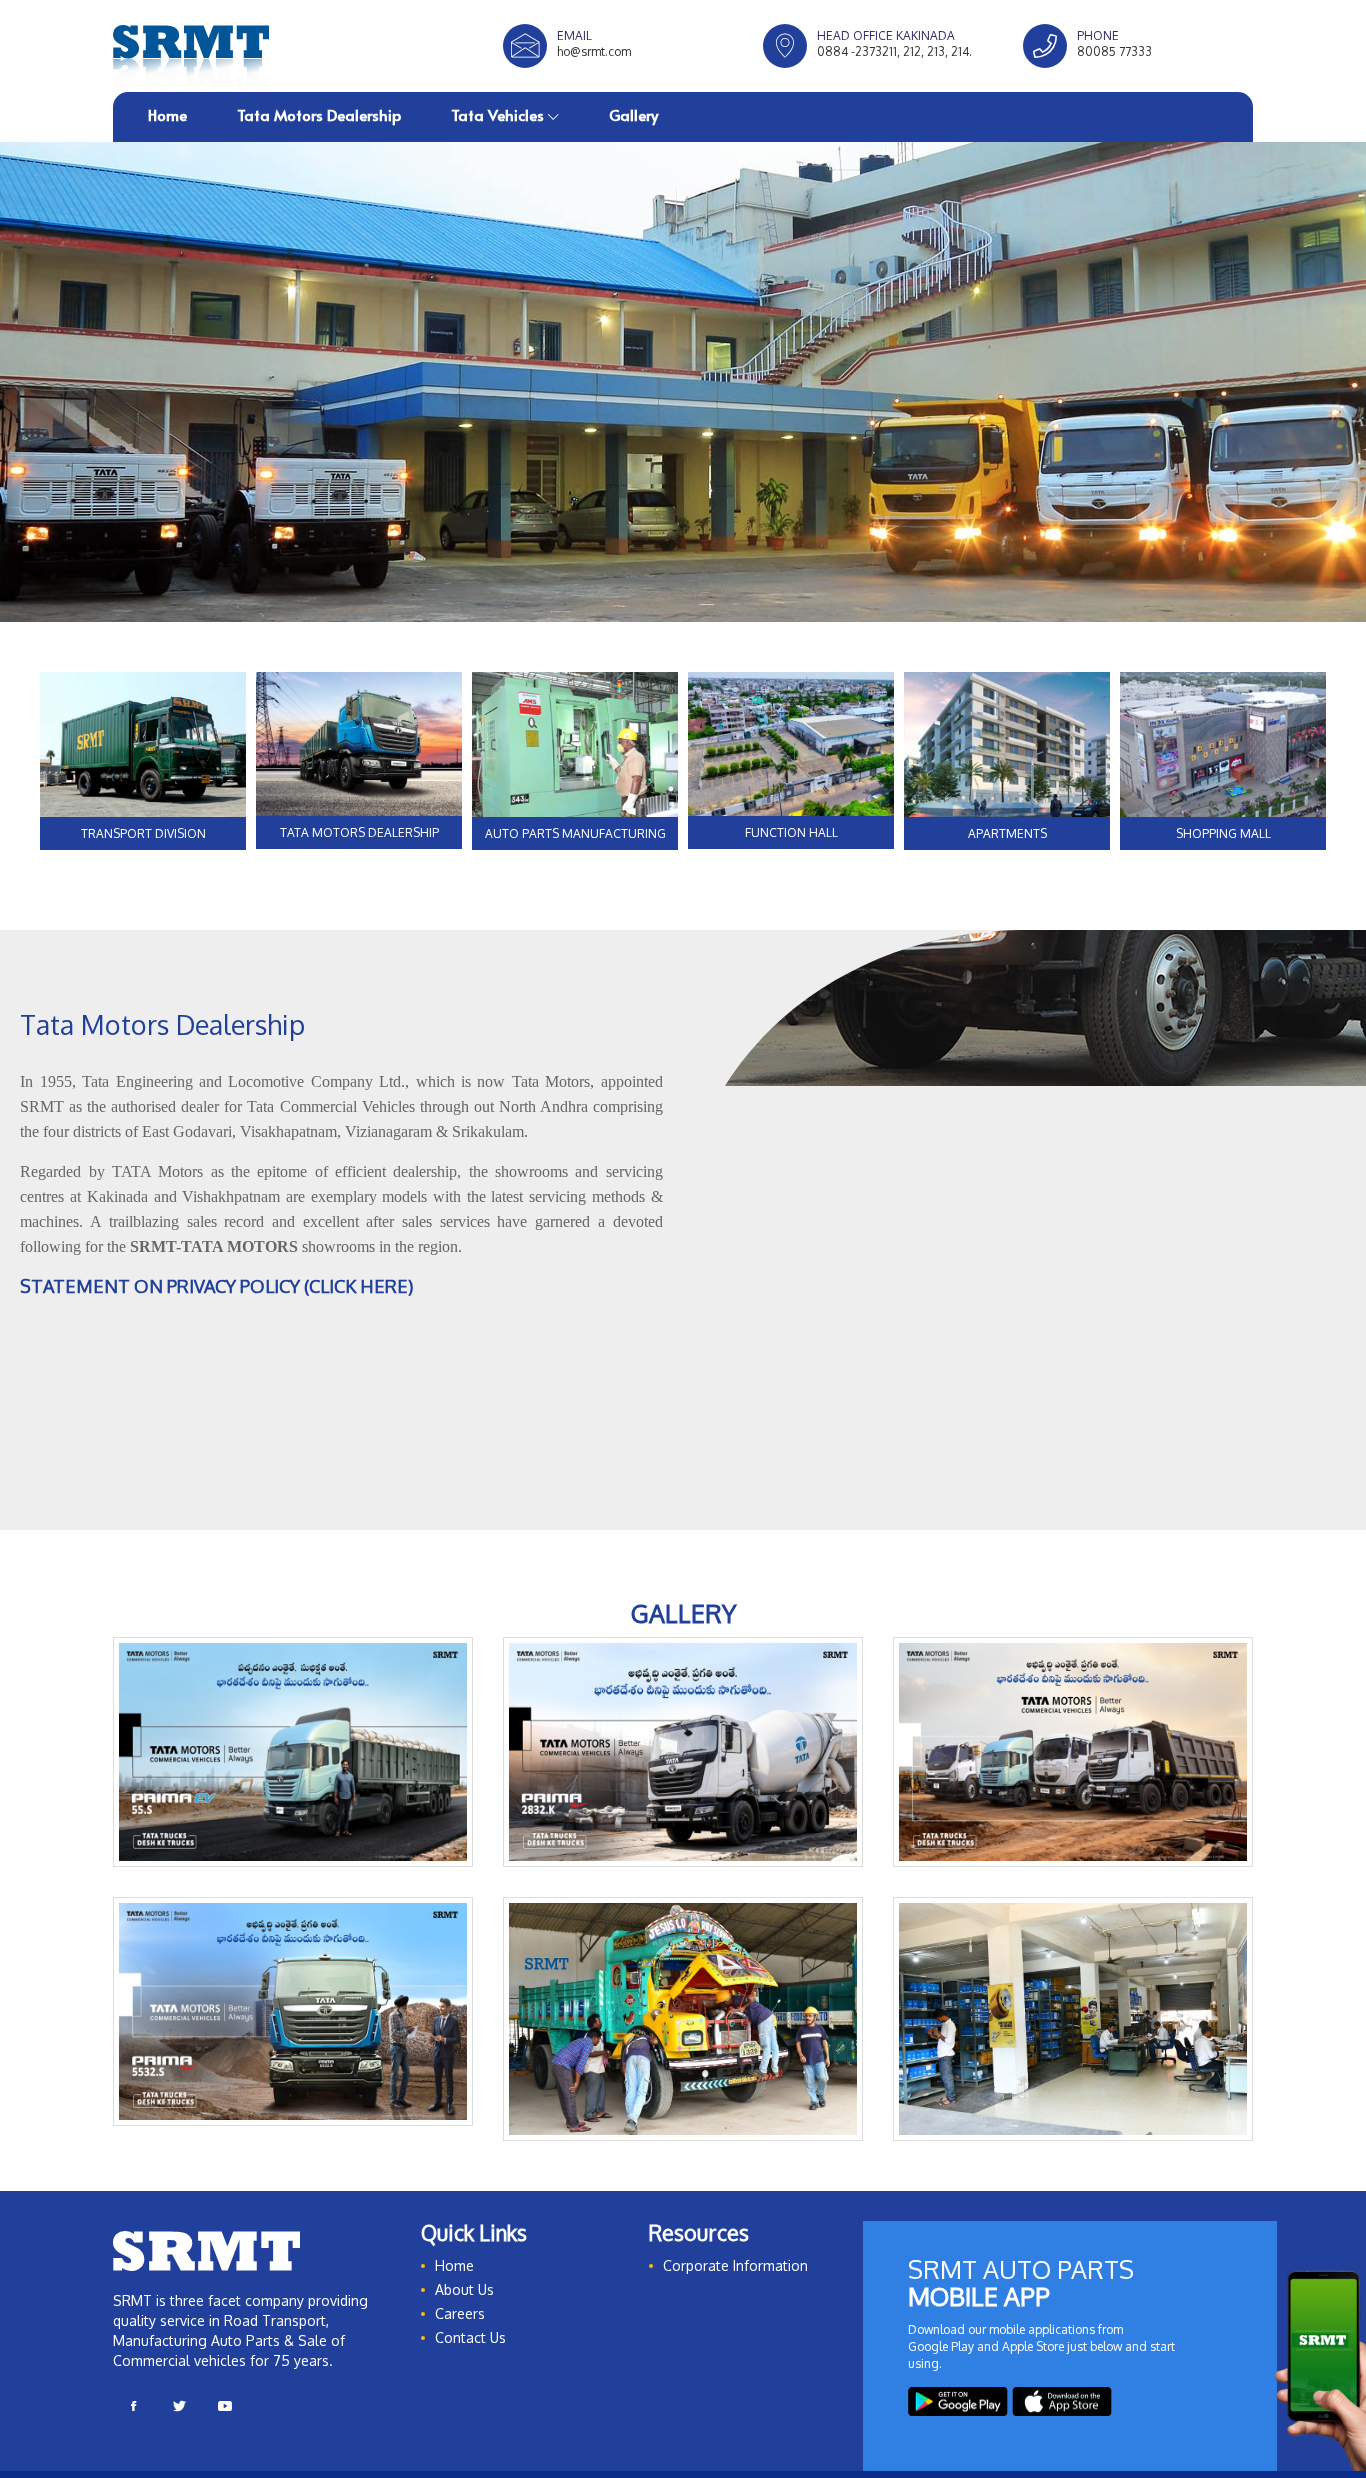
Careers (460, 2325)
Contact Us (470, 2349)
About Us (464, 2301)
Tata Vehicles (499, 114)
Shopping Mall (1223, 833)
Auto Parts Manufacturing (575, 833)
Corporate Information (735, 2277)
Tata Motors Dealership (319, 114)
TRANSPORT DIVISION (143, 833)
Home (167, 114)
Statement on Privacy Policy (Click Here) (216, 1286)
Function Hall (791, 832)
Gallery (633, 114)
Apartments (1007, 833)
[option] (683, 382)
